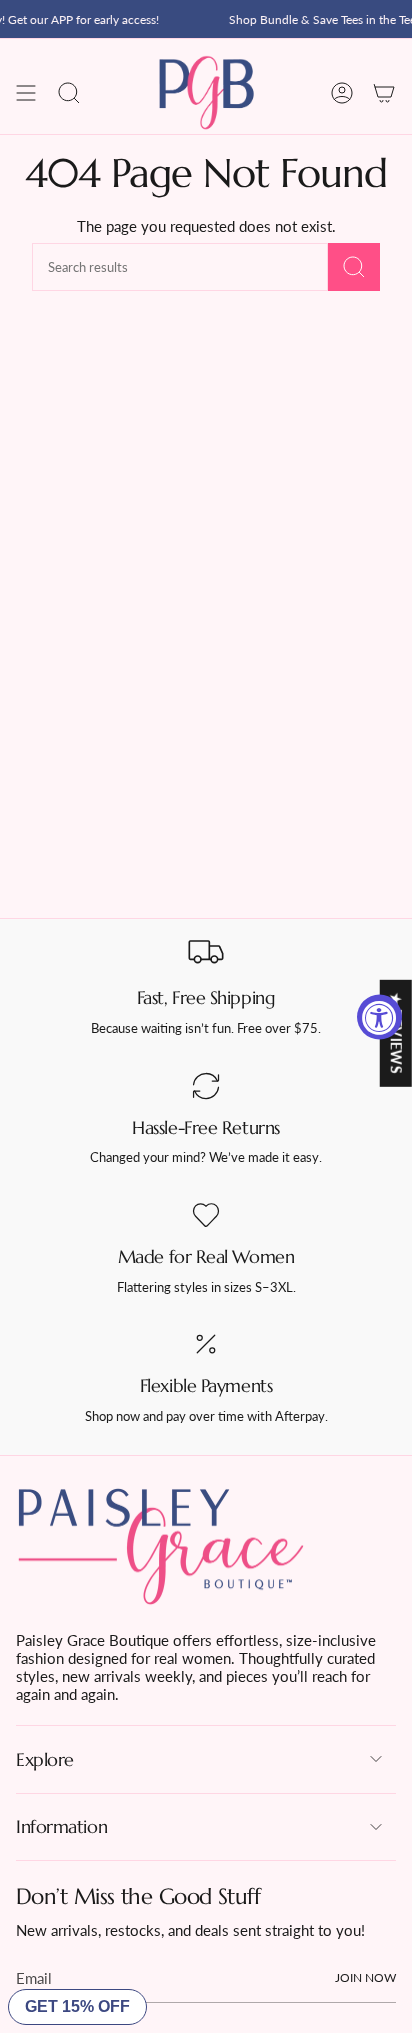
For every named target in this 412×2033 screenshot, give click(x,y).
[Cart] (384, 93)
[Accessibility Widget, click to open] (379, 1016)
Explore (45, 1759)
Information (61, 1826)
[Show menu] (26, 93)
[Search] (354, 267)
